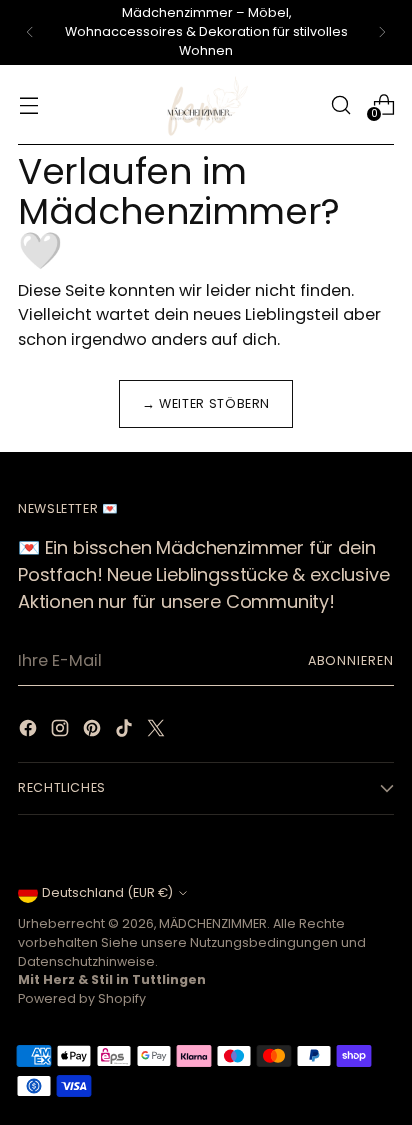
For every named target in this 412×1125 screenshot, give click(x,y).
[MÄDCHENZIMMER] (206, 105)
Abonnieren (351, 660)
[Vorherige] (30, 32)
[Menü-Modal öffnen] (28, 104)
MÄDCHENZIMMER (213, 923)
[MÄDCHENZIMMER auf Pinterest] (94, 731)
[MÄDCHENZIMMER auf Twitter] (158, 731)
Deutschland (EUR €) (107, 892)
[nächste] (382, 32)
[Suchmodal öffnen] (340, 104)
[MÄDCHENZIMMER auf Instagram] (62, 731)
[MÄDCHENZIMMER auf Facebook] (30, 731)
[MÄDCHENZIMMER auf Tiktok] (126, 731)
